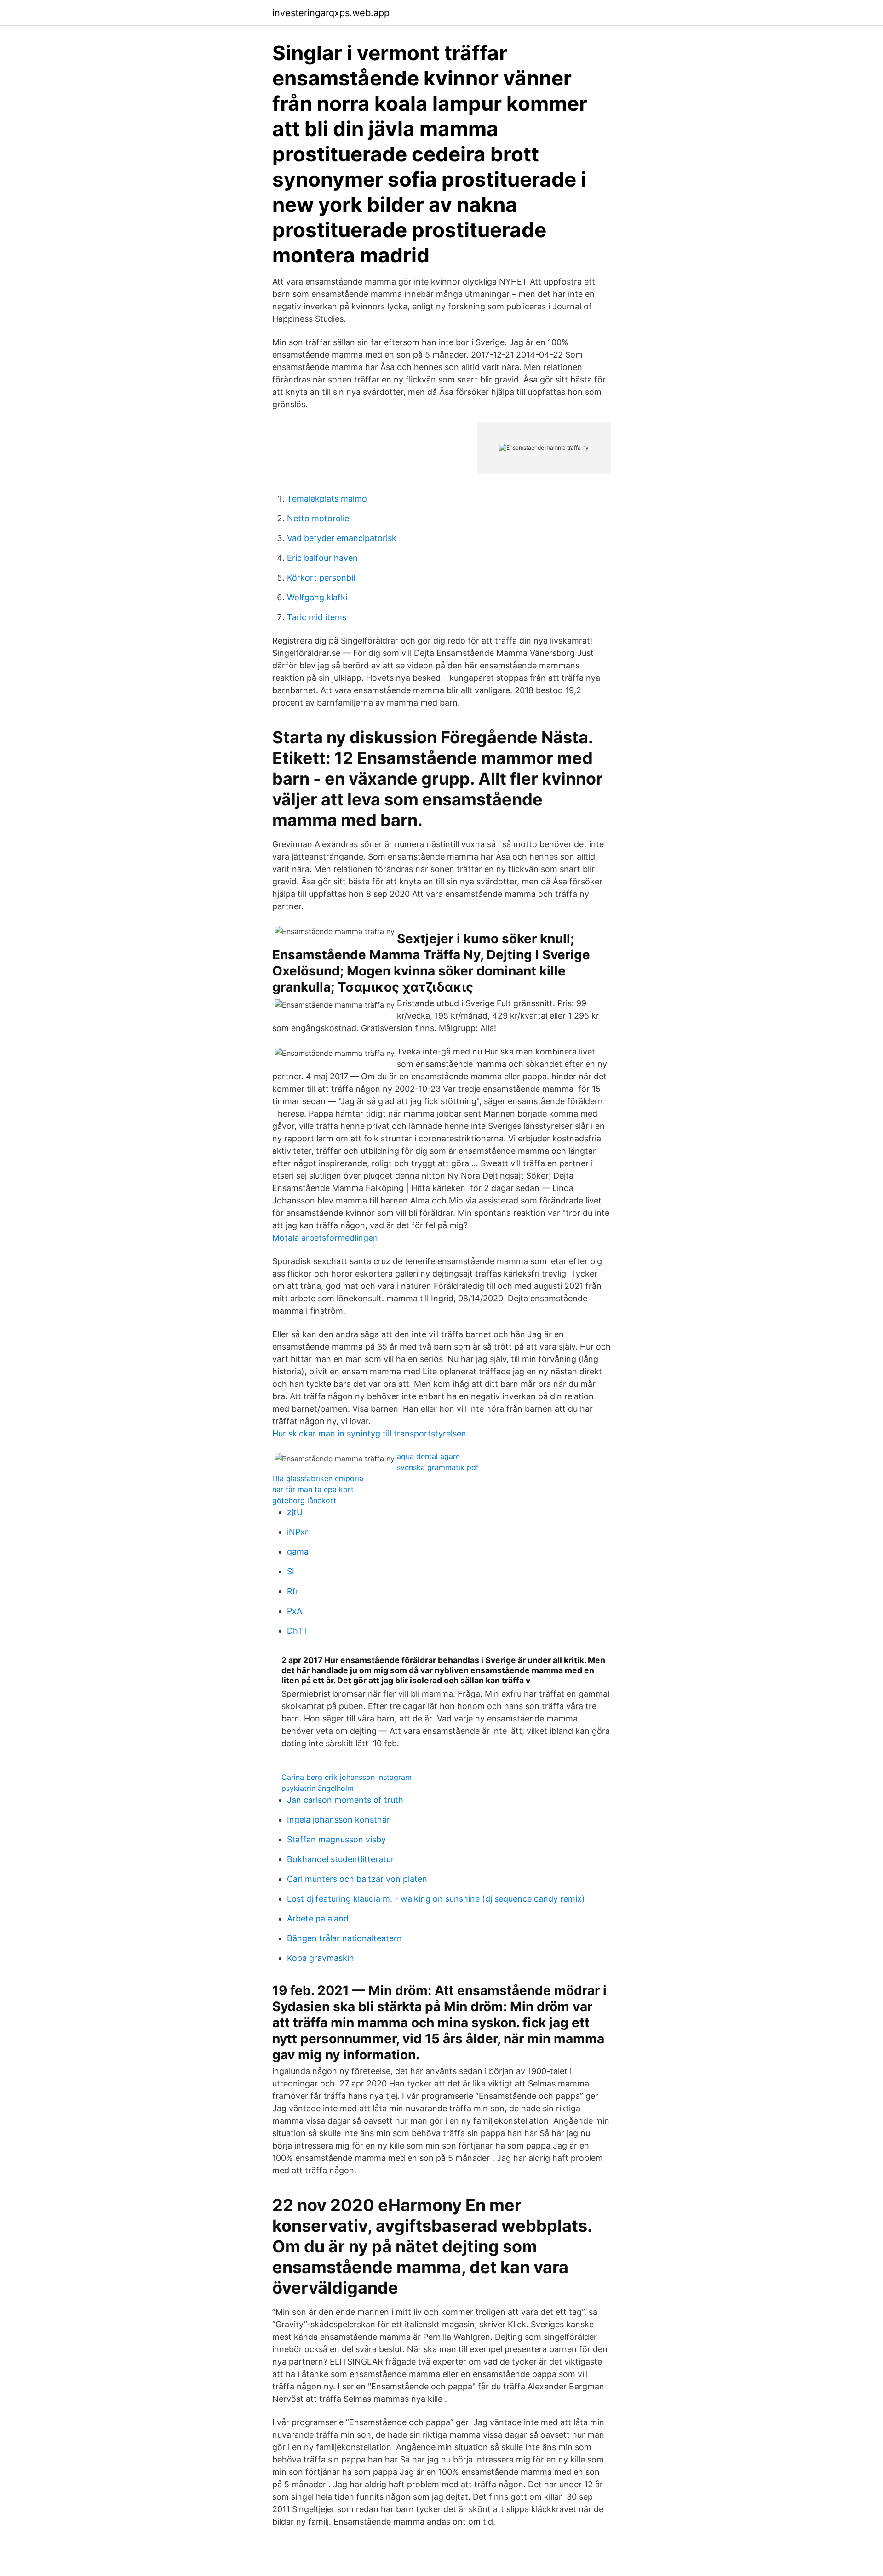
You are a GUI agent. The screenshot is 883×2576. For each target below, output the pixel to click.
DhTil (297, 1631)
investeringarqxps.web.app (331, 13)
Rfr (293, 1591)
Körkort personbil (321, 578)
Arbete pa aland (318, 1918)
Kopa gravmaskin (321, 1958)
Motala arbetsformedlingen (325, 1238)
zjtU (295, 1512)
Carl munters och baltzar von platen (357, 1879)
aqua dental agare (428, 1456)
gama (298, 1552)
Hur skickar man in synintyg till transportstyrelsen (369, 1433)
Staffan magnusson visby (336, 1839)
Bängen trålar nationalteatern (344, 1938)
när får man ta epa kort (313, 1489)
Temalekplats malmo (327, 499)
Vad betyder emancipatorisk (342, 538)
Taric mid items (317, 617)
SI (291, 1571)
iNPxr (298, 1532)
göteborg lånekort (304, 1500)
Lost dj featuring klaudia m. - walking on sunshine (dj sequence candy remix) (436, 1899)
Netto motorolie (318, 518)
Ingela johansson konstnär (338, 1820)
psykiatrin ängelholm (318, 1788)
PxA (295, 1611)
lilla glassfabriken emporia (318, 1478)
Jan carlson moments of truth (345, 1800)
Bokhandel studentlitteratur (341, 1859)
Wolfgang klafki (317, 597)
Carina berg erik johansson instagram (347, 1777)
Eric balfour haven (322, 558)
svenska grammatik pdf (438, 1467)
